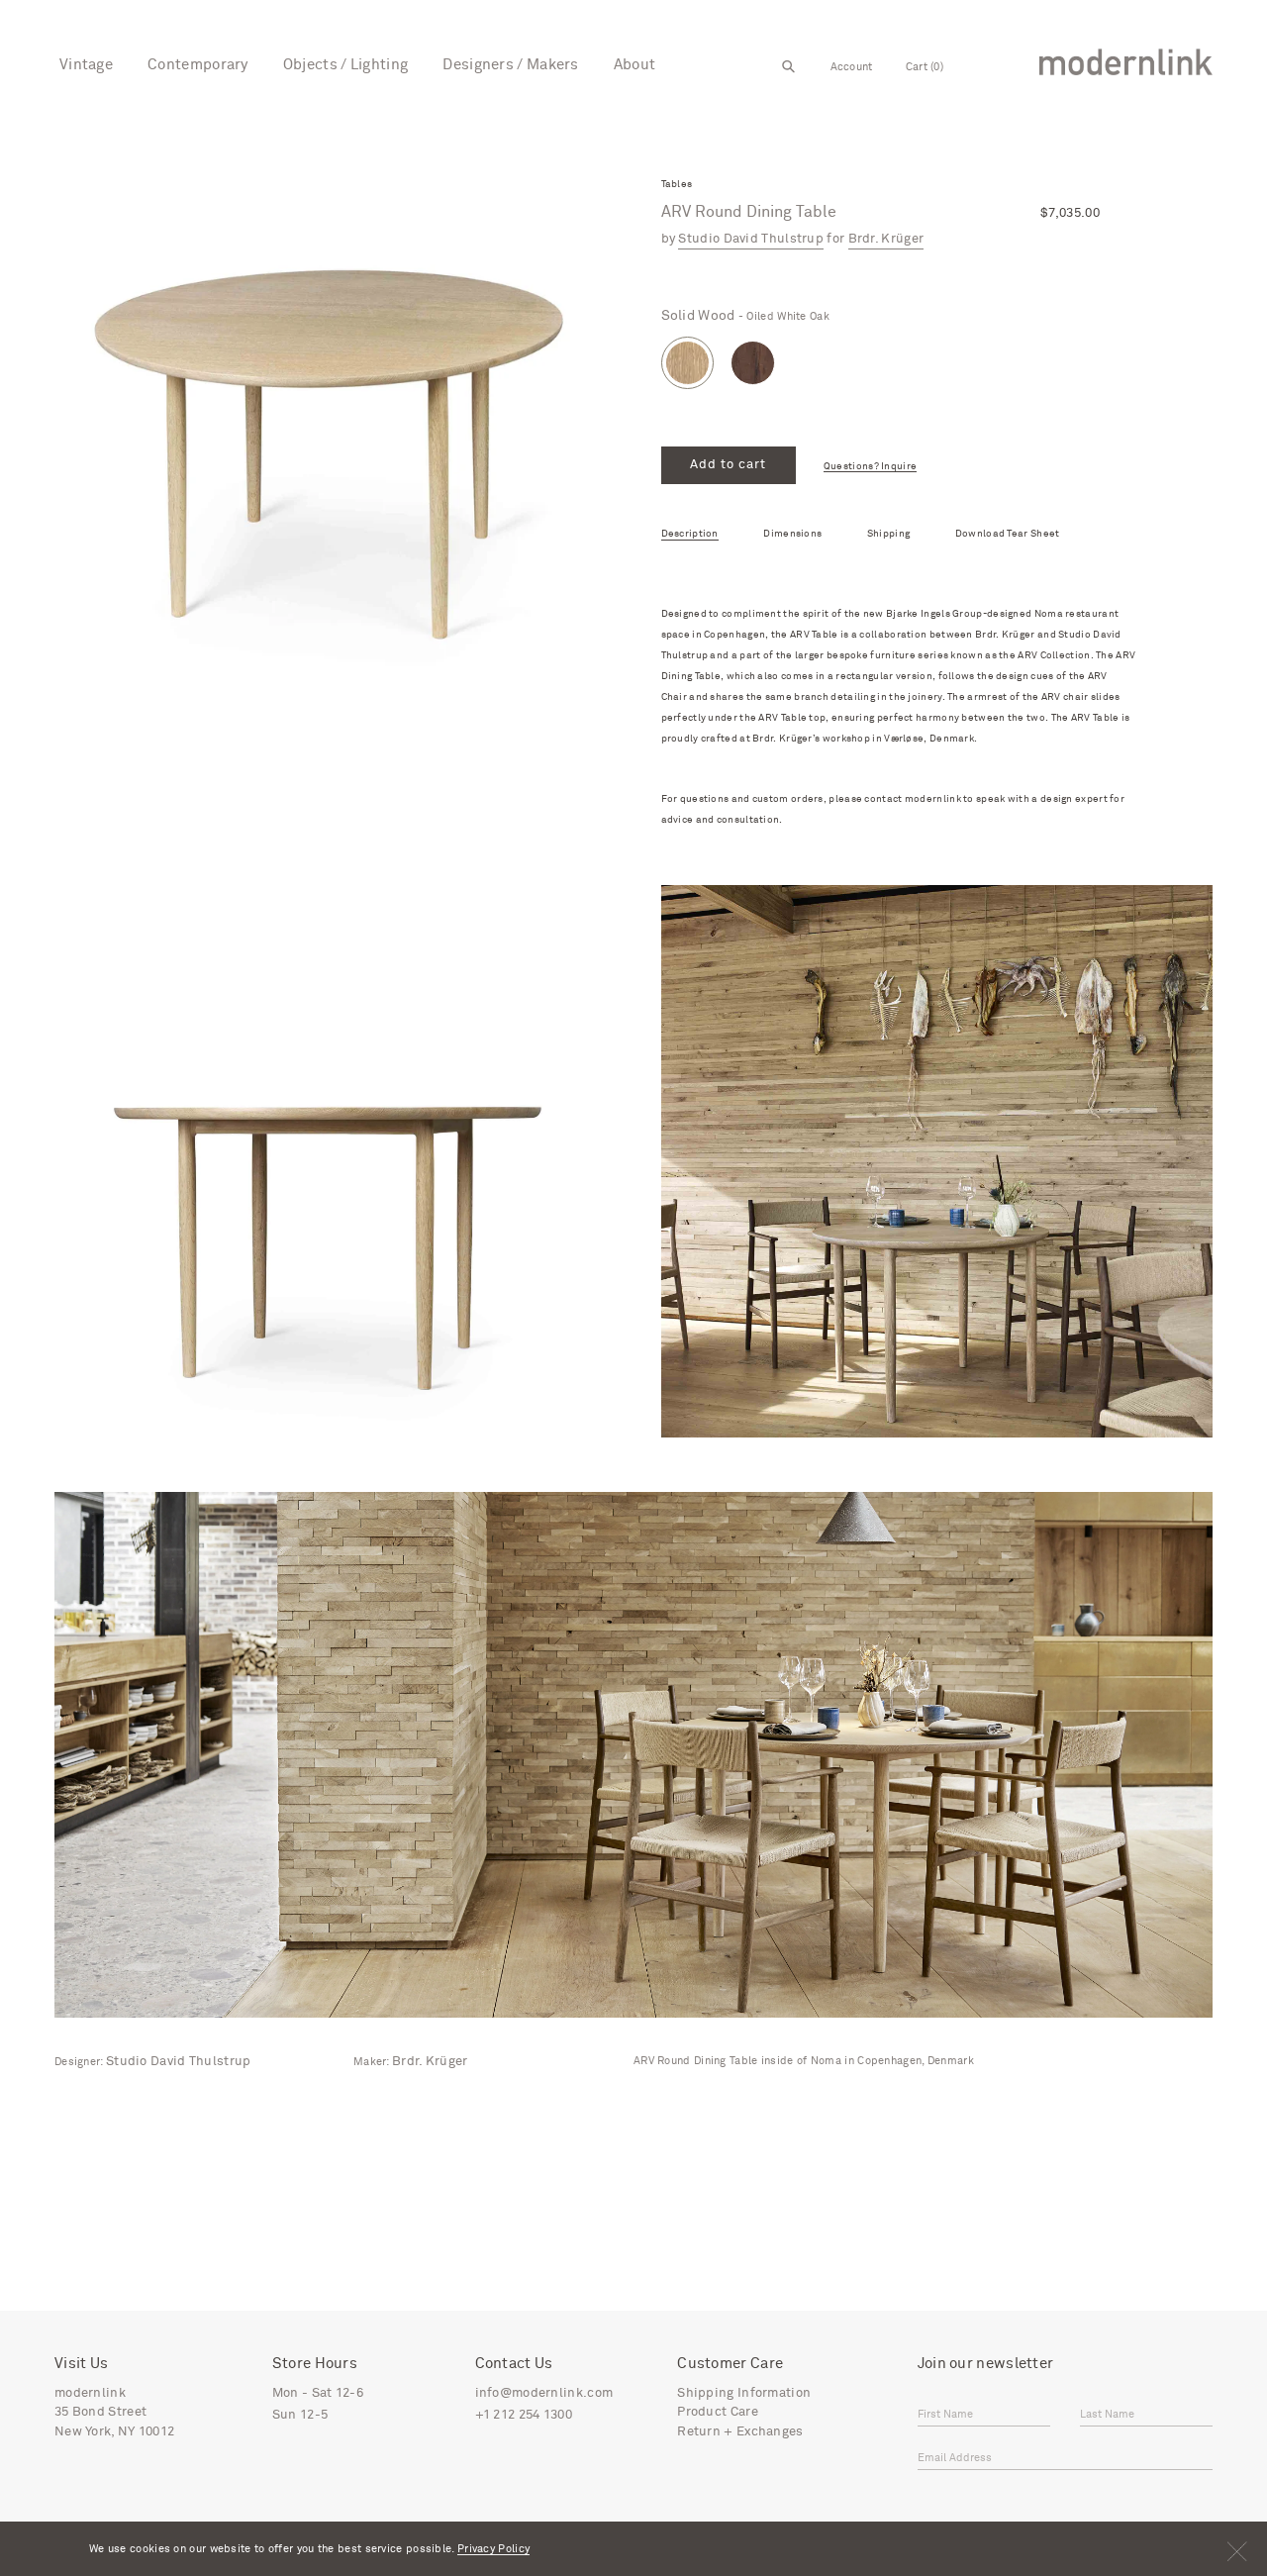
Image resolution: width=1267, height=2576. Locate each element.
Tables (677, 185)
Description (690, 534)
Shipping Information (744, 2393)
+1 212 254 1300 (524, 2415)
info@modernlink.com (544, 2393)
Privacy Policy (493, 2549)
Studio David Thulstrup (751, 239)
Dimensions (792, 534)
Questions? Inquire (870, 467)
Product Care (718, 2412)
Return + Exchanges (740, 2432)
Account (852, 67)
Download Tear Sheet (1008, 534)
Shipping (888, 534)
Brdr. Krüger (886, 239)
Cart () (925, 67)
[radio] (687, 363)
